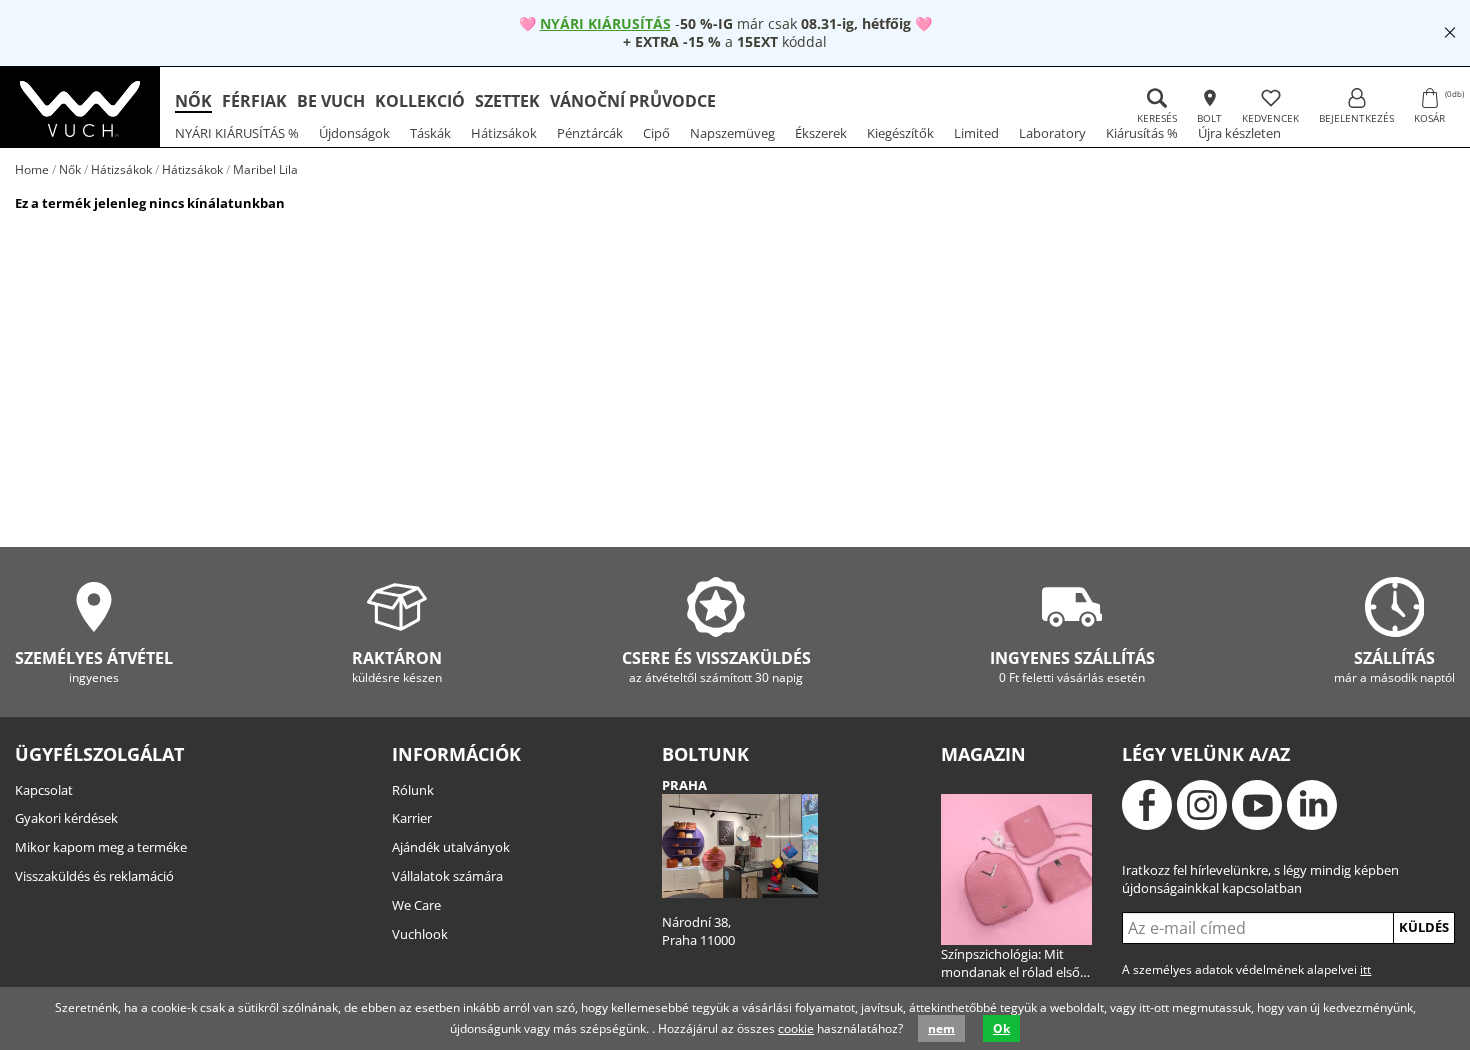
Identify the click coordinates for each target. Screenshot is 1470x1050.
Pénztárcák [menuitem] (590, 133)
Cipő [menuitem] (656, 133)
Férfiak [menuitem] (254, 101)
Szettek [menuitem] (507, 101)
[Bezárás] (1450, 33)
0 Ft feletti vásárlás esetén (1072, 666)
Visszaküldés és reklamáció (94, 876)
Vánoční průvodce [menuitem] (633, 101)
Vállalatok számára (447, 876)
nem (941, 1028)
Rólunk (413, 790)
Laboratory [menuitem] (1052, 133)
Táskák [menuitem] (430, 133)
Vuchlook (420, 934)
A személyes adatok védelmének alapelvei (1246, 969)
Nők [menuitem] (193, 101)
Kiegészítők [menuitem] (900, 133)
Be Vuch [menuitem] (331, 101)
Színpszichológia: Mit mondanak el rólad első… (1015, 963)
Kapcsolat (44, 790)
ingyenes (94, 666)
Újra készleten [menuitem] (1239, 133)
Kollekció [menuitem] (420, 101)
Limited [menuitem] (976, 133)
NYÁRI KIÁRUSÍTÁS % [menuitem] (237, 133)
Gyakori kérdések (66, 818)
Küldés (1424, 927)
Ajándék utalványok (451, 847)
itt (1365, 969)
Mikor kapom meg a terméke (101, 847)
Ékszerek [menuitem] (821, 133)
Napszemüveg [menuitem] (732, 133)
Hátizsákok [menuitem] (504, 133)
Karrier (412, 818)
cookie (796, 1028)
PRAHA (684, 785)
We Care (416, 905)
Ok (1001, 1028)
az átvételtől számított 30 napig (716, 666)
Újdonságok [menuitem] (354, 133)
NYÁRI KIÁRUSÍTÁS (605, 23)
